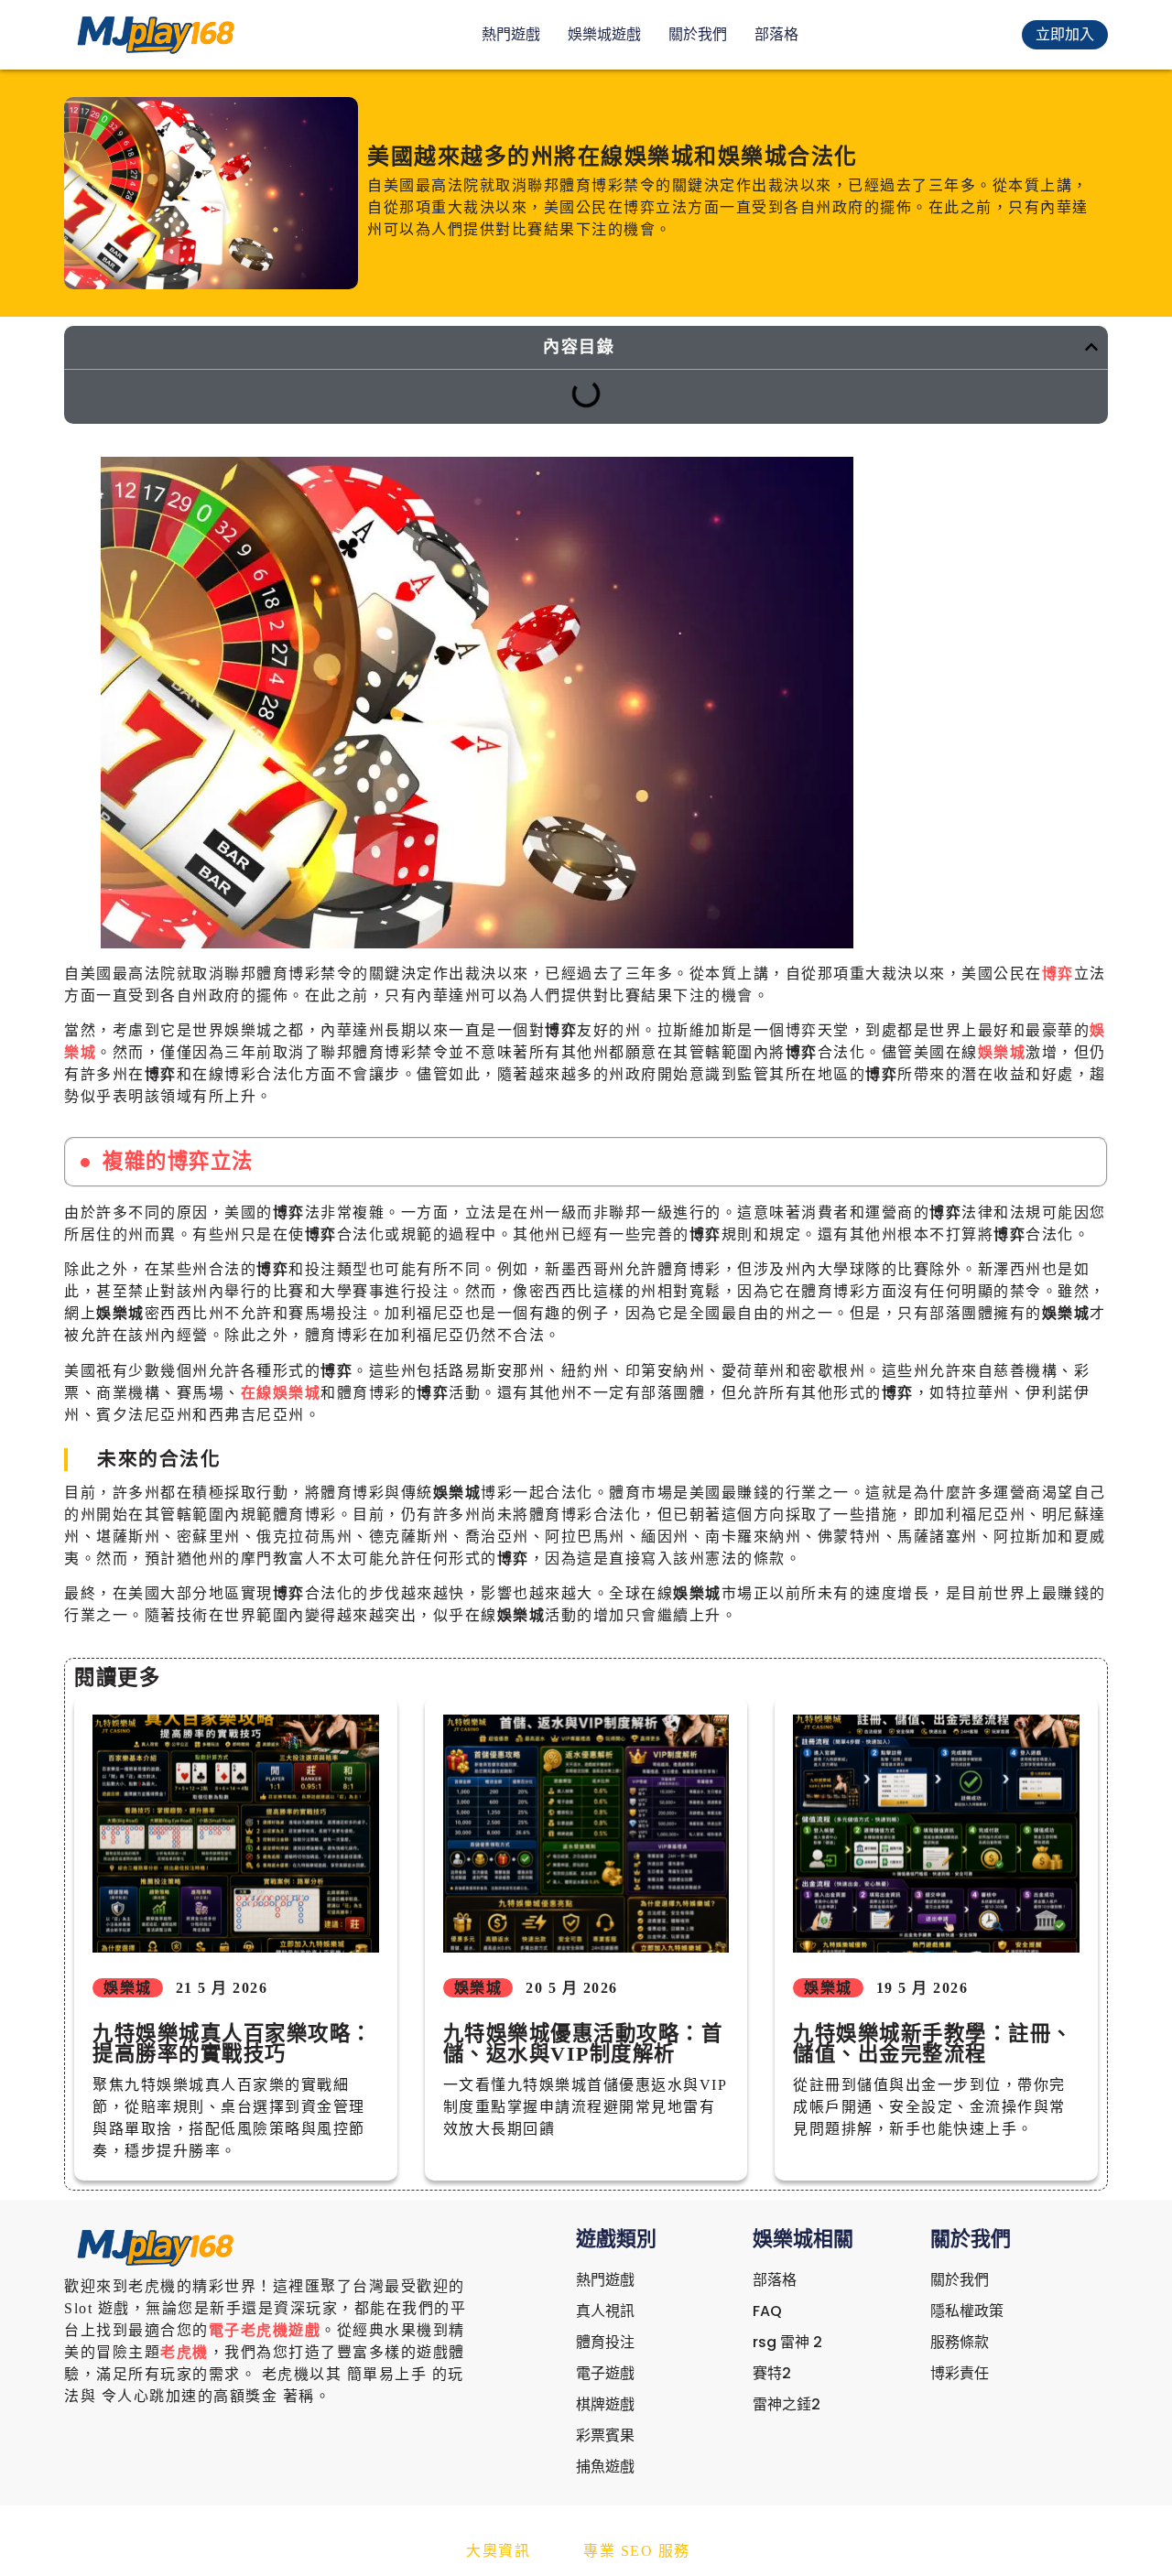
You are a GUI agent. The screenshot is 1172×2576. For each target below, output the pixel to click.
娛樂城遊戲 (604, 34)
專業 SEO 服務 (637, 2551)
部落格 (776, 34)
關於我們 (698, 34)
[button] (1091, 347)
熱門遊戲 (511, 34)
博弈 (1058, 974)
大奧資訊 (498, 2551)
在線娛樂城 (281, 1393)
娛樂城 (1002, 1052)
